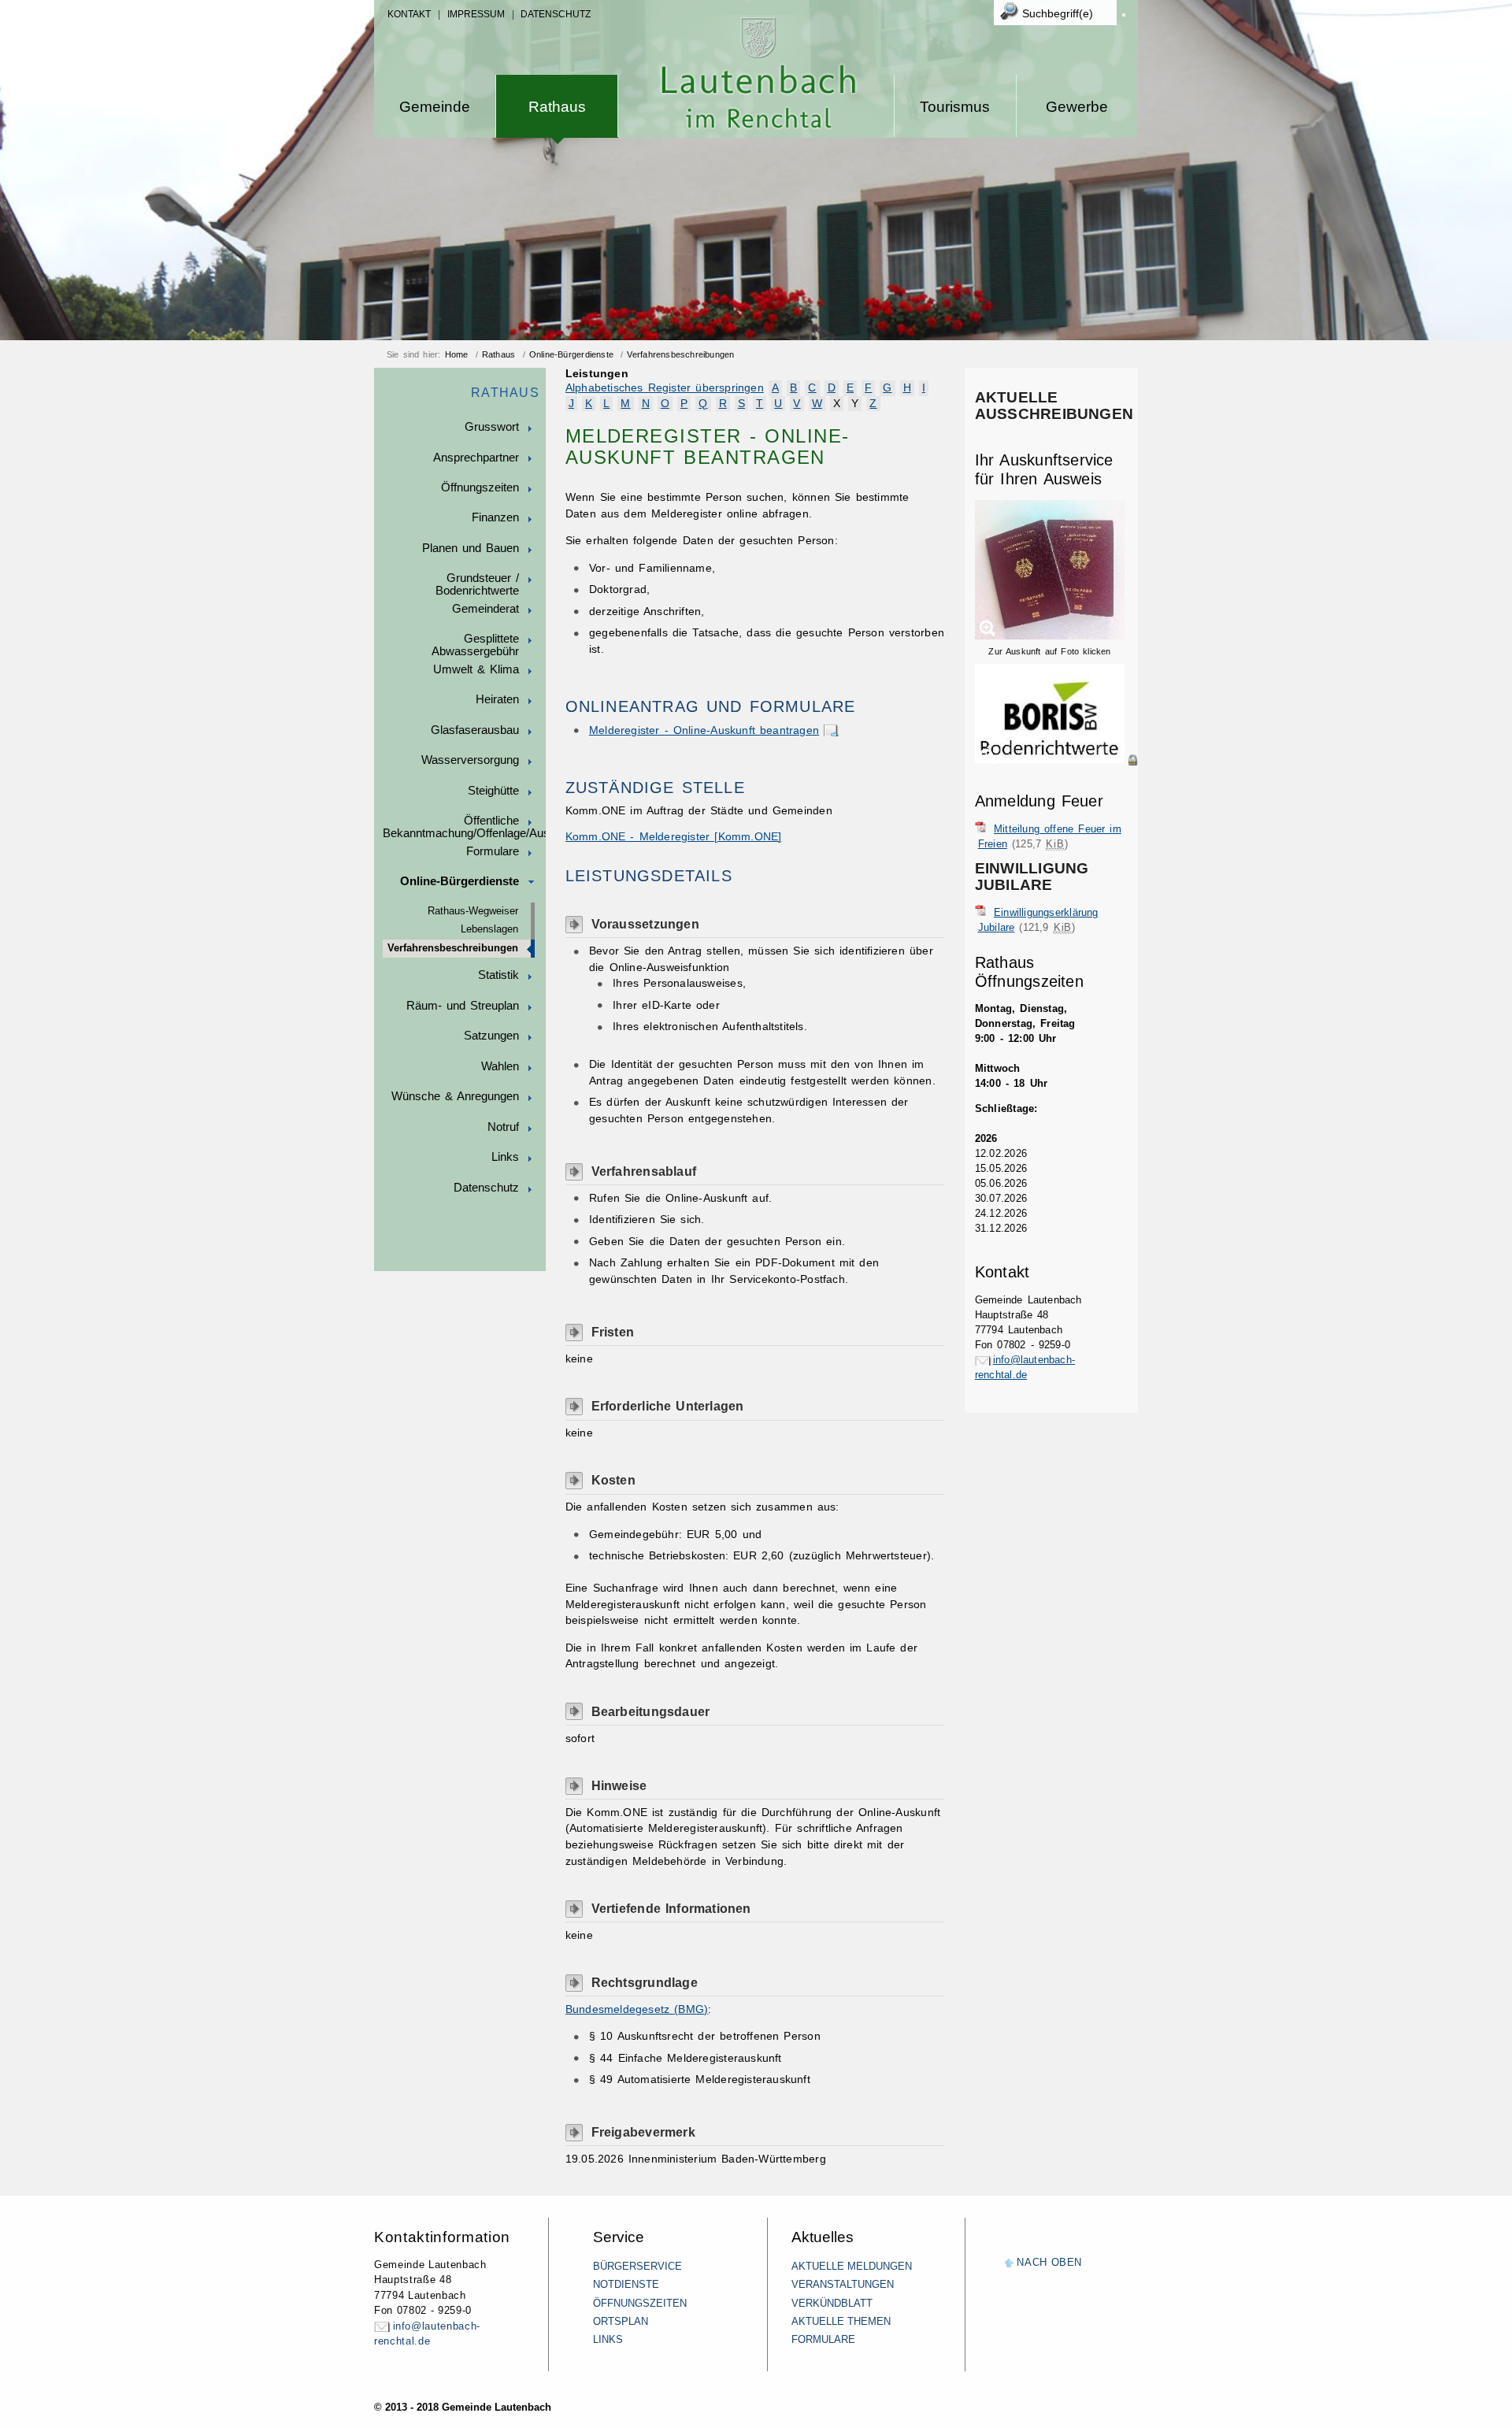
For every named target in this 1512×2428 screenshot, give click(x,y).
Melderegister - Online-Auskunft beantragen (704, 730)
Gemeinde (435, 107)
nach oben (1049, 2262)
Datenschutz (556, 14)
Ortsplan (621, 2321)
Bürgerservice (637, 2266)
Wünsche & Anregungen (455, 1096)
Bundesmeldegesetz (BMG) (637, 2009)
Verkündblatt (832, 2303)
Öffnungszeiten (480, 487)
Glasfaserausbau (475, 730)
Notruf (503, 1127)
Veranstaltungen (843, 2284)
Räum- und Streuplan (463, 1006)
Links (505, 1157)
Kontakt (409, 14)
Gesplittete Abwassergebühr (475, 645)
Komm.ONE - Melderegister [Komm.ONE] (674, 837)
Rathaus (557, 107)
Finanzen (495, 517)
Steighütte (493, 791)
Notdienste (626, 2284)
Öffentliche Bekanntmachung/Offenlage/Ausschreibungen (464, 827)
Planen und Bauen (471, 548)
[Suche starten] (1124, 15)
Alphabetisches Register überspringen (665, 388)
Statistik (498, 975)
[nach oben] (1009, 2264)
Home (457, 354)
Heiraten (497, 699)
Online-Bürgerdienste (571, 354)
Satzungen (491, 1036)
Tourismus (955, 107)
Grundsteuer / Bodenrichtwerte (477, 584)
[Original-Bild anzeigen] (1056, 777)
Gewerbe (1077, 107)
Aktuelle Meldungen (852, 2266)
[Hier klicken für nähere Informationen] (1056, 760)
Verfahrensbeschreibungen (680, 354)
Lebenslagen (489, 929)
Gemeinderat (485, 609)
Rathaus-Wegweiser (473, 911)
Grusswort (492, 427)
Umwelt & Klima (476, 669)
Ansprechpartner (476, 458)
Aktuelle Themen (841, 2321)
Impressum (476, 14)
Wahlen (500, 1066)
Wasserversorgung (470, 760)
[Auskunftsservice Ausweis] (1050, 636)
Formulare (493, 851)
